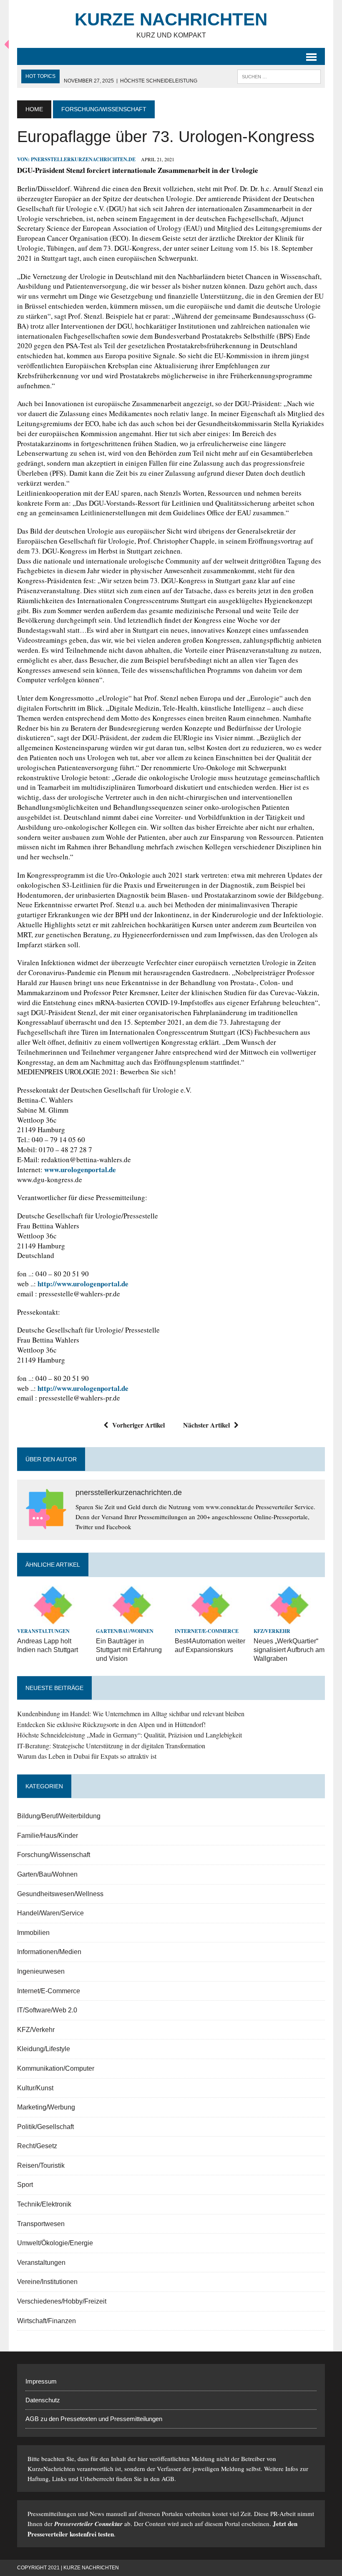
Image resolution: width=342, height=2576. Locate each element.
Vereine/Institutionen (47, 2282)
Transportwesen (41, 2224)
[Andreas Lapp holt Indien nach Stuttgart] (53, 1620)
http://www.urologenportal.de (83, 1284)
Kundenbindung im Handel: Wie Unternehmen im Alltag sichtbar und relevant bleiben (131, 1714)
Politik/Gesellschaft (45, 2127)
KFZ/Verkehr (272, 1631)
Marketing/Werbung (46, 2107)
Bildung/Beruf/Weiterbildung (59, 1816)
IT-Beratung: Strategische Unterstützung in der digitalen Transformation (111, 1746)
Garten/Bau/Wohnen (125, 1631)
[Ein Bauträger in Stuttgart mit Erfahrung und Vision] (132, 1620)
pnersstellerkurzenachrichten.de (83, 159)
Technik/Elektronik (44, 2204)
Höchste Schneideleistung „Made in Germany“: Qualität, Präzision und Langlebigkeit (130, 1735)
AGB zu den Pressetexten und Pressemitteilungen (94, 2419)
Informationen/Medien (49, 1952)
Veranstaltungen (43, 1631)
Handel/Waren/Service (50, 1913)
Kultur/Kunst (35, 2088)
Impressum (41, 2381)
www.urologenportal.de (80, 1169)
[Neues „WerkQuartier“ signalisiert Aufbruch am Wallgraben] (289, 1620)
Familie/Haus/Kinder (48, 1836)
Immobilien (33, 1933)
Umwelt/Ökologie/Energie (55, 2243)
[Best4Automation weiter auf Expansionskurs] (210, 1620)
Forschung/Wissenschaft (54, 1855)
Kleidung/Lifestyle (44, 2049)
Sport (25, 2185)
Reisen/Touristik (41, 2165)
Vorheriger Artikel (138, 1425)
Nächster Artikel (206, 1425)
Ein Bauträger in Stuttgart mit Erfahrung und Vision (129, 1650)
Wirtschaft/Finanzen (47, 2321)
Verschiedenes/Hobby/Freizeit (62, 2301)
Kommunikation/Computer (56, 2068)
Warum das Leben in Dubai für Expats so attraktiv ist (87, 1756)
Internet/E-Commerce (207, 1631)
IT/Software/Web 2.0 (47, 2010)
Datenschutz (43, 2400)
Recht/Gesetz (37, 2146)
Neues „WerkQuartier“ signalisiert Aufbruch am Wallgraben (289, 1650)
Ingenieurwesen (41, 1971)
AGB (168, 2479)
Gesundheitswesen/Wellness (60, 1894)
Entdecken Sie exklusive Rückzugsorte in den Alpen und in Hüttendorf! (111, 1724)
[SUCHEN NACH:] (279, 76)
